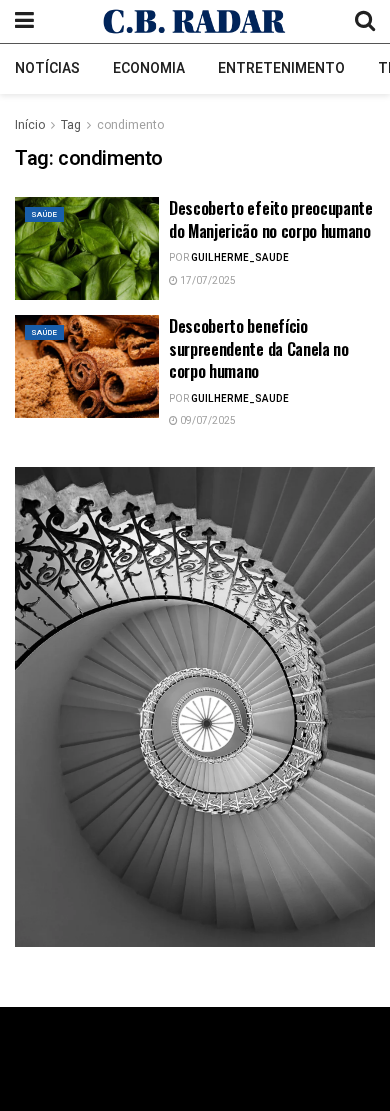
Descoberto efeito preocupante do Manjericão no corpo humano (271, 219)
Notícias (47, 68)
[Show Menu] (24, 21)
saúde (44, 214)
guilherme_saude (240, 258)
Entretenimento (281, 68)
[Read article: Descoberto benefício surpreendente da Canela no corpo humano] (87, 366)
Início (30, 125)
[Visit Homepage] (194, 21)
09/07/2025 (207, 421)
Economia (149, 68)
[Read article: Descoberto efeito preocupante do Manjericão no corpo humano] (87, 248)
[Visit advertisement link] (195, 707)
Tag (71, 125)
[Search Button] (365, 21)
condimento (130, 125)
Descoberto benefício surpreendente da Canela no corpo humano (259, 348)
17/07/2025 (207, 281)
